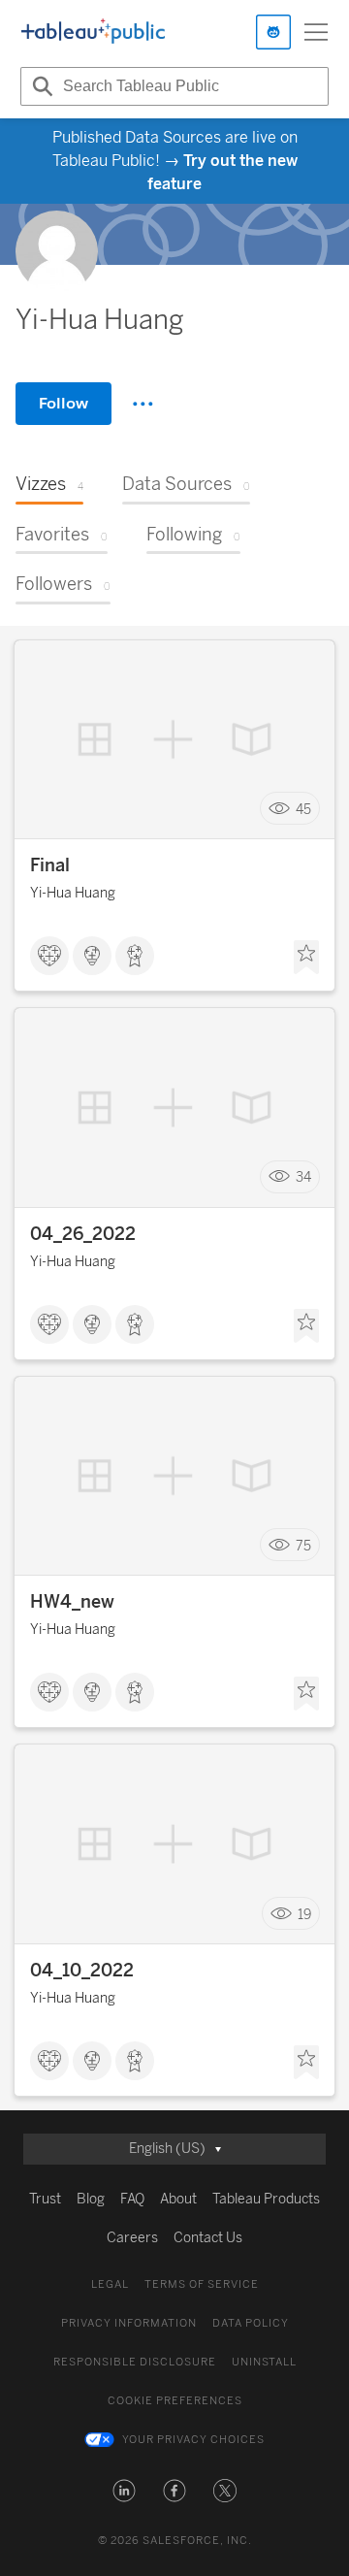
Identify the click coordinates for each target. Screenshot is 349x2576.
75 (303, 1545)
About (178, 2199)
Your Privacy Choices (193, 2440)
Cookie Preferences (175, 2401)
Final (50, 865)
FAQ (132, 2199)
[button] (124, 2491)
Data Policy (251, 2323)
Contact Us (208, 2238)
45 (303, 809)
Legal (110, 2284)
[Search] (40, 86)
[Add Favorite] (306, 958)
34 (303, 1177)
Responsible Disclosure (135, 2362)
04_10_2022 (82, 1971)
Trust (45, 2199)
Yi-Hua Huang (73, 893)
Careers (132, 2238)
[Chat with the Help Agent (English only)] (273, 32)
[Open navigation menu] (316, 32)
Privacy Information (129, 2323)
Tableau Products (266, 2199)
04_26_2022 (83, 1234)
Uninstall (264, 2362)
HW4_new (72, 1602)
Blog (91, 2199)
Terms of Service (202, 2284)
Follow (63, 403)
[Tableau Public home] (93, 32)
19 (304, 1914)
